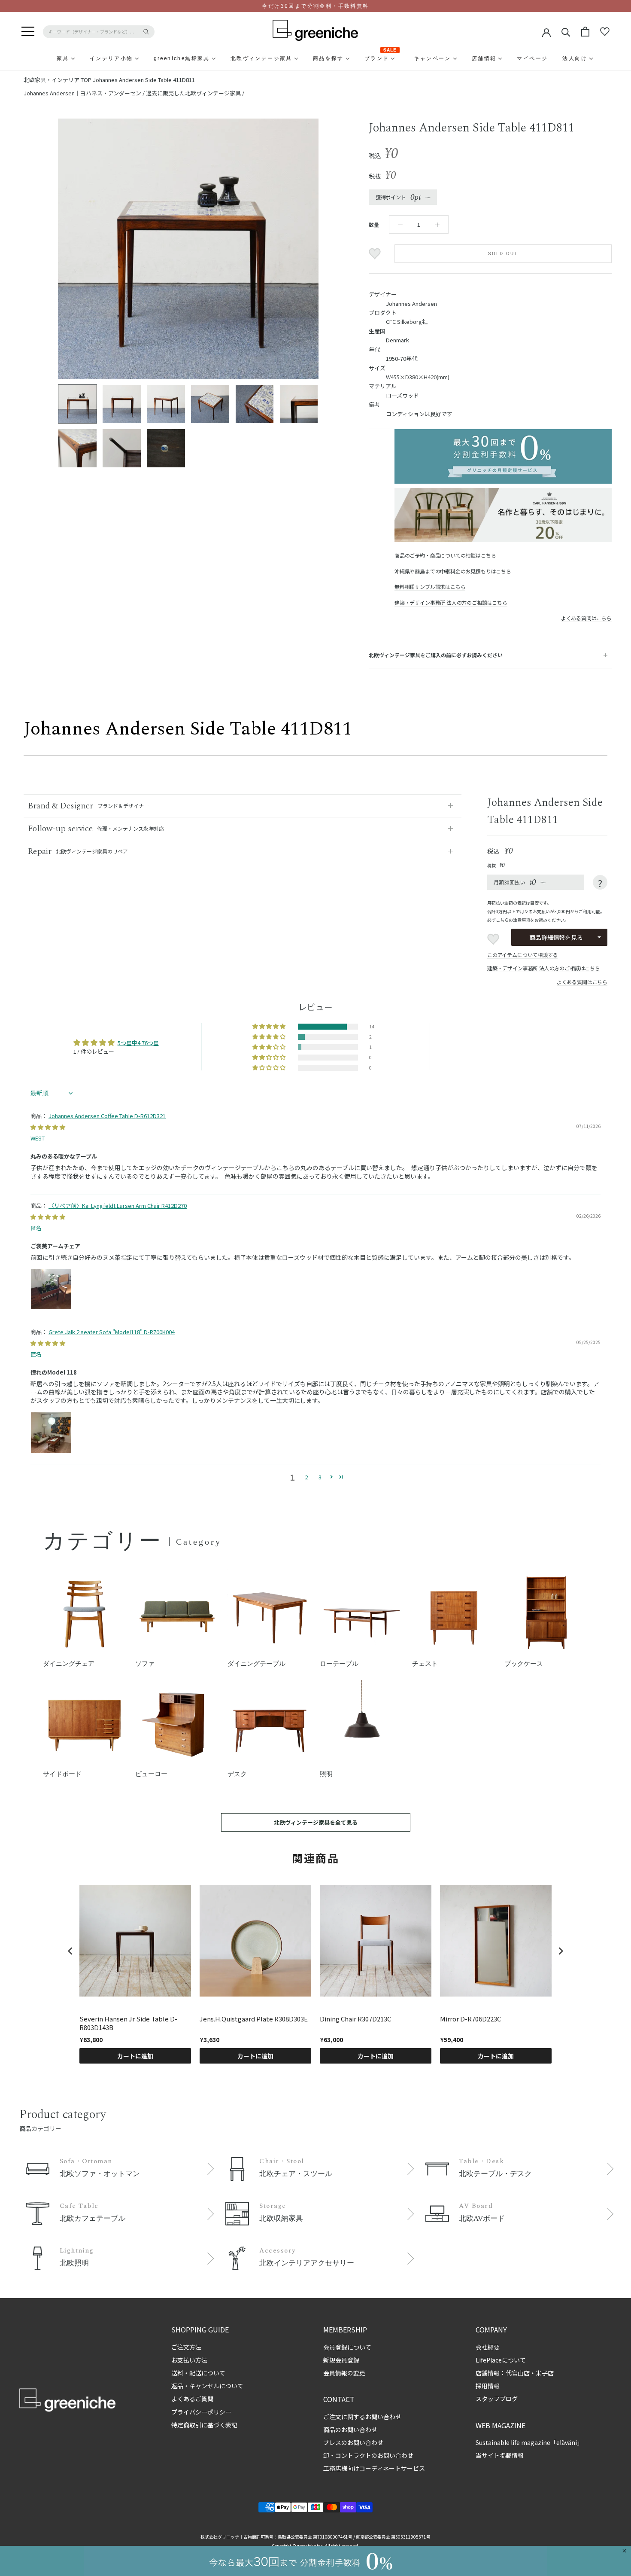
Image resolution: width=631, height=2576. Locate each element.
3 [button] (320, 1477)
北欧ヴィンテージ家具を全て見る (316, 1822)
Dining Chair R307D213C (355, 2019)
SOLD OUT (503, 254)
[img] (48, 1127)
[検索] (566, 32)
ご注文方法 (186, 2347)
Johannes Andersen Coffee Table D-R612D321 (107, 1116)
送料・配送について (198, 2373)
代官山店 (518, 2373)
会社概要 (488, 2347)
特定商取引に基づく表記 (204, 2425)
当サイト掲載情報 (500, 2455)
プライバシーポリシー (201, 2412)
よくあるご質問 (192, 2399)
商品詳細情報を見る (556, 937)
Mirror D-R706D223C (470, 2019)
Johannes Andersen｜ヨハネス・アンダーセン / (85, 93)
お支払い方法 (189, 2360)
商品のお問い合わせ (350, 2430)
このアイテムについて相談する (522, 955)
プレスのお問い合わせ (353, 2442)
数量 (374, 224)
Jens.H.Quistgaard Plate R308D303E (254, 2019)
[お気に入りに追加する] (376, 254)
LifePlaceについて (501, 2360)
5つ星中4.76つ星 (138, 1043)
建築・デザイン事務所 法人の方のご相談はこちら (451, 602)
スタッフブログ (497, 2399)
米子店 (545, 2373)
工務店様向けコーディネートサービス (374, 2468)
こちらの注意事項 (513, 920)
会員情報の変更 (344, 2373)
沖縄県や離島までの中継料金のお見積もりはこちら (453, 571)
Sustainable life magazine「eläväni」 (529, 2442)
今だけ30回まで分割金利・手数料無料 (315, 6)
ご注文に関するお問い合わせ (362, 2417)
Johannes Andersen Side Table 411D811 (144, 80)
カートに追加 (135, 2056)
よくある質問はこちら (586, 618)
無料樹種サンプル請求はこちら (430, 587)
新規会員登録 (341, 2360)
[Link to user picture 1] (51, 1289)
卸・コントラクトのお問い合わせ (368, 2455)
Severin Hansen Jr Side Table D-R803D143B (128, 2023)
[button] (270, 1027)
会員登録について (347, 2347)
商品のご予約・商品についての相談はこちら (445, 555)
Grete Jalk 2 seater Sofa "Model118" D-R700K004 (112, 1332)
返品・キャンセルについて (207, 2386)
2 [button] (306, 1477)
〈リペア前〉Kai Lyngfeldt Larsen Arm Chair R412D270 (118, 1206)
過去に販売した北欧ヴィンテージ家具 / (195, 93)
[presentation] (70, 1951)
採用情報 (488, 2386)
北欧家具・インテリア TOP (58, 80)
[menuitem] (42, 58)
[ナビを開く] (28, 32)
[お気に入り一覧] (605, 32)
